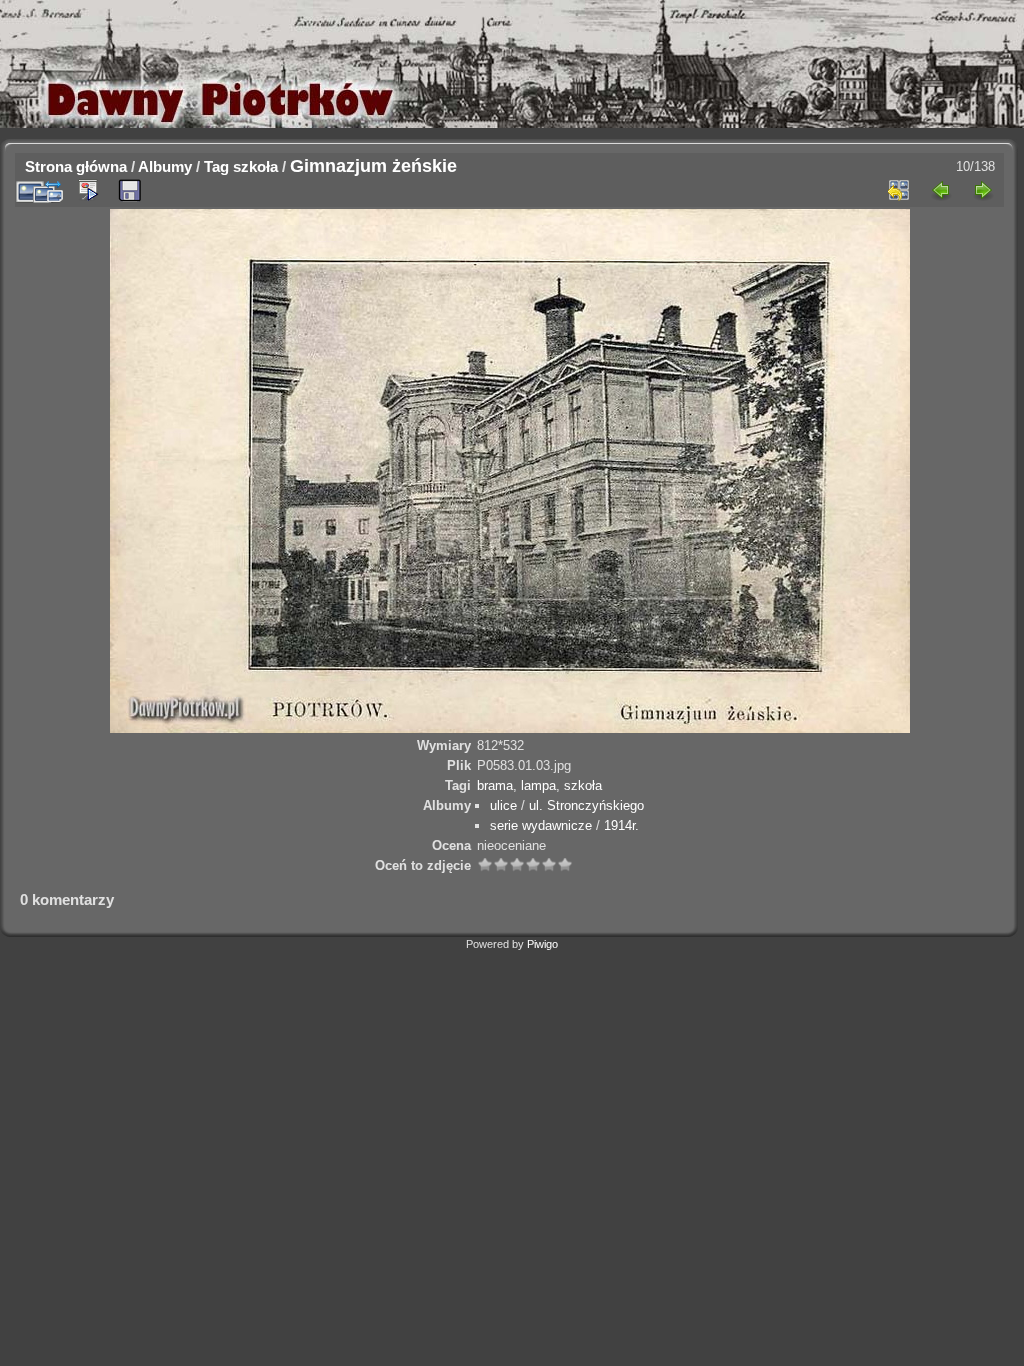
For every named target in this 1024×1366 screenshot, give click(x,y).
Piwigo (542, 944)
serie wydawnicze (541, 825)
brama (495, 785)
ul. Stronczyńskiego (586, 805)
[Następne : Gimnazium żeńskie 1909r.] (983, 190)
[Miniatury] (899, 190)
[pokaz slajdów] (88, 190)
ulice (503, 805)
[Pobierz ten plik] (130, 191)
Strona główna (76, 166)
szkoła (255, 166)
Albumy (165, 166)
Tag (216, 166)
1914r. (621, 825)
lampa (538, 785)
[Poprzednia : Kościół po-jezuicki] (941, 190)
